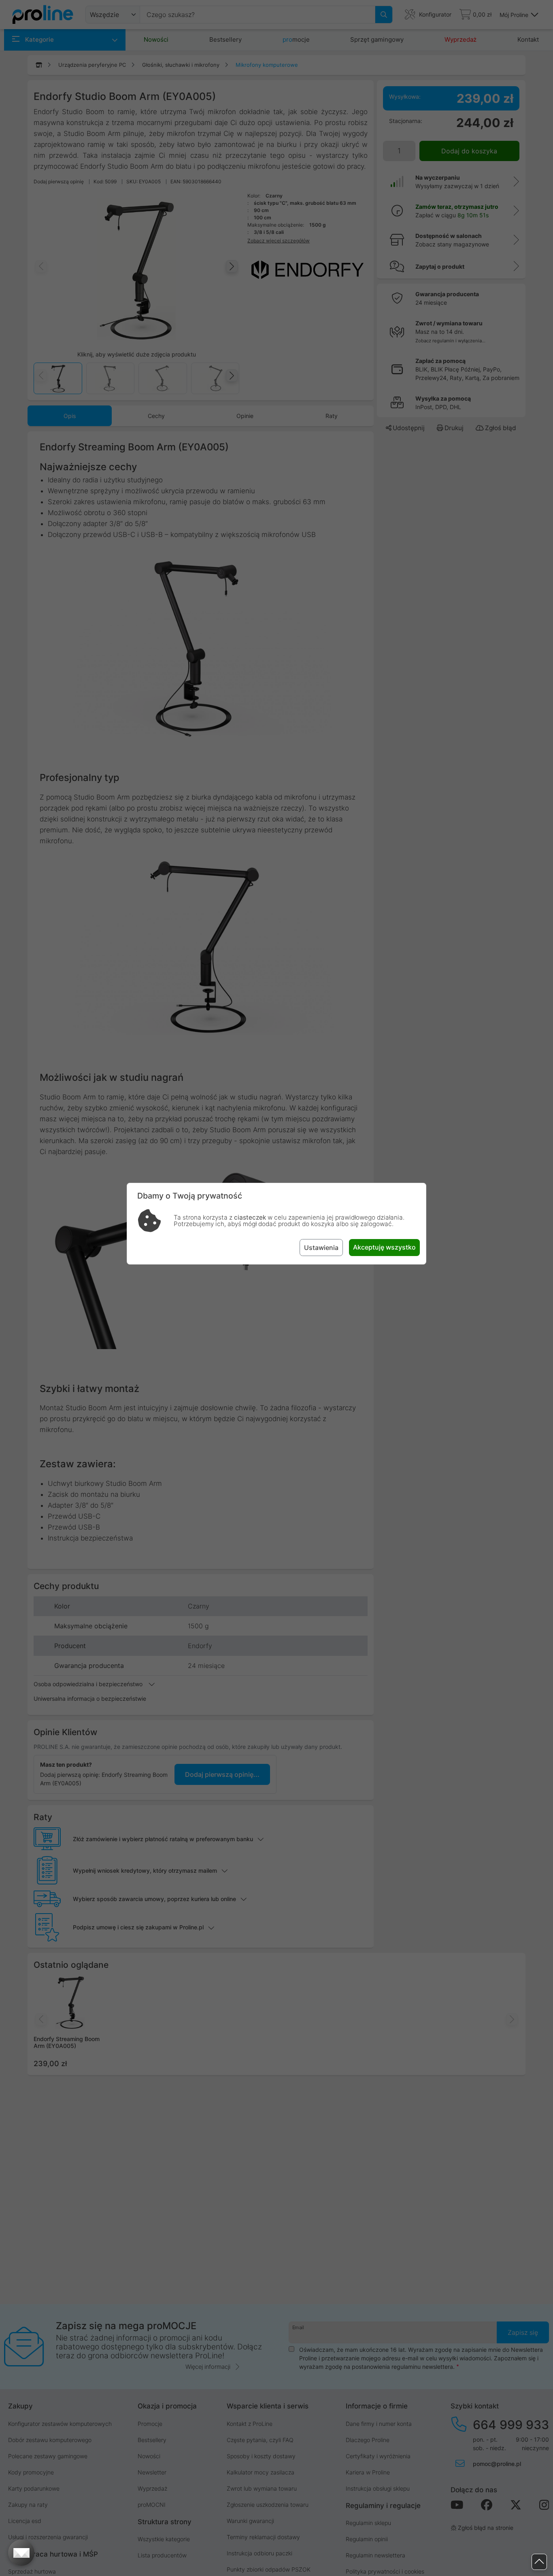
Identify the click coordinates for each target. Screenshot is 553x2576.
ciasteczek (250, 1217)
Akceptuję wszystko (384, 1247)
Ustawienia (321, 1248)
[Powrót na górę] (539, 2562)
